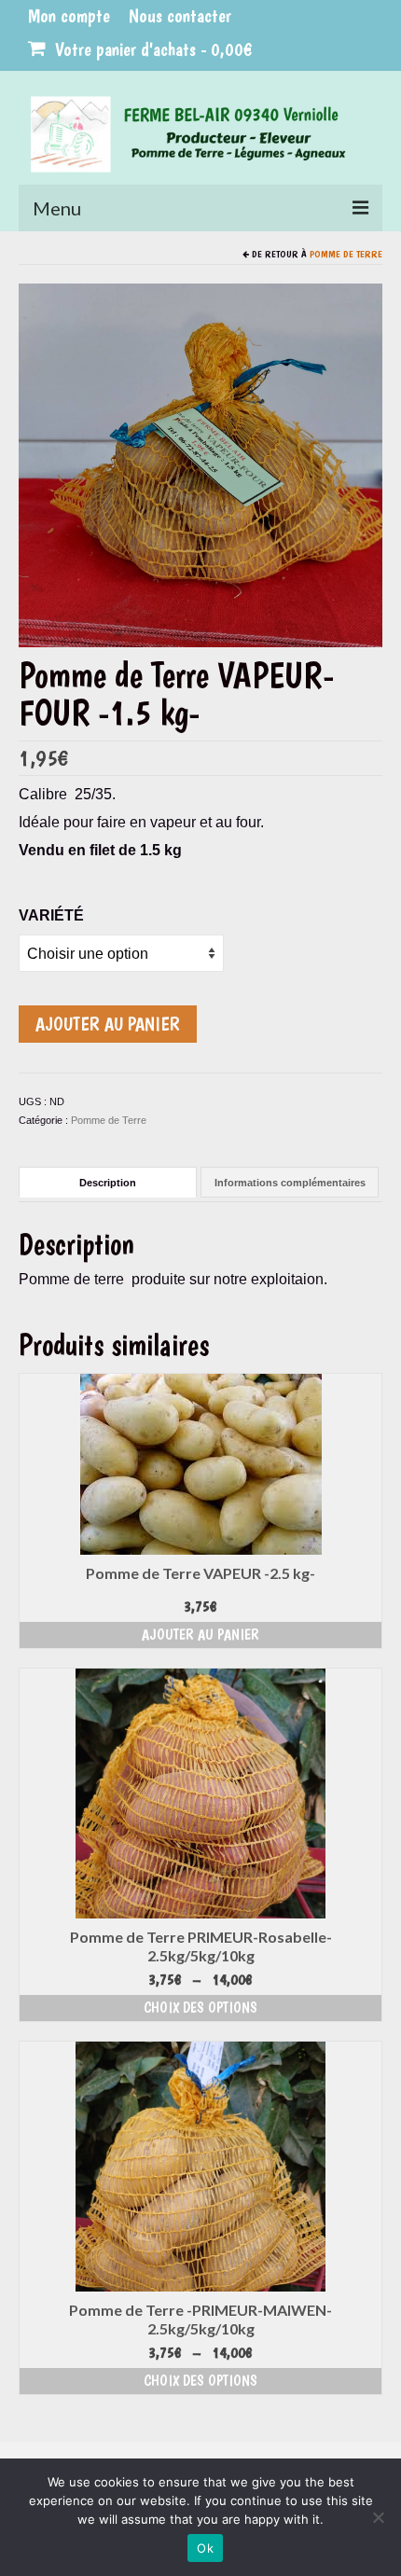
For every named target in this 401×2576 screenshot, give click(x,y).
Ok (205, 2548)
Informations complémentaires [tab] (290, 1183)
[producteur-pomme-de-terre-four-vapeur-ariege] (200, 464)
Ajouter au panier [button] (200, 1634)
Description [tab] (108, 1183)
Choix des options (200, 2008)
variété (51, 915)
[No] (378, 2517)
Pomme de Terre (346, 254)
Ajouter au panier (108, 1024)
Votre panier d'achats (152, 49)
